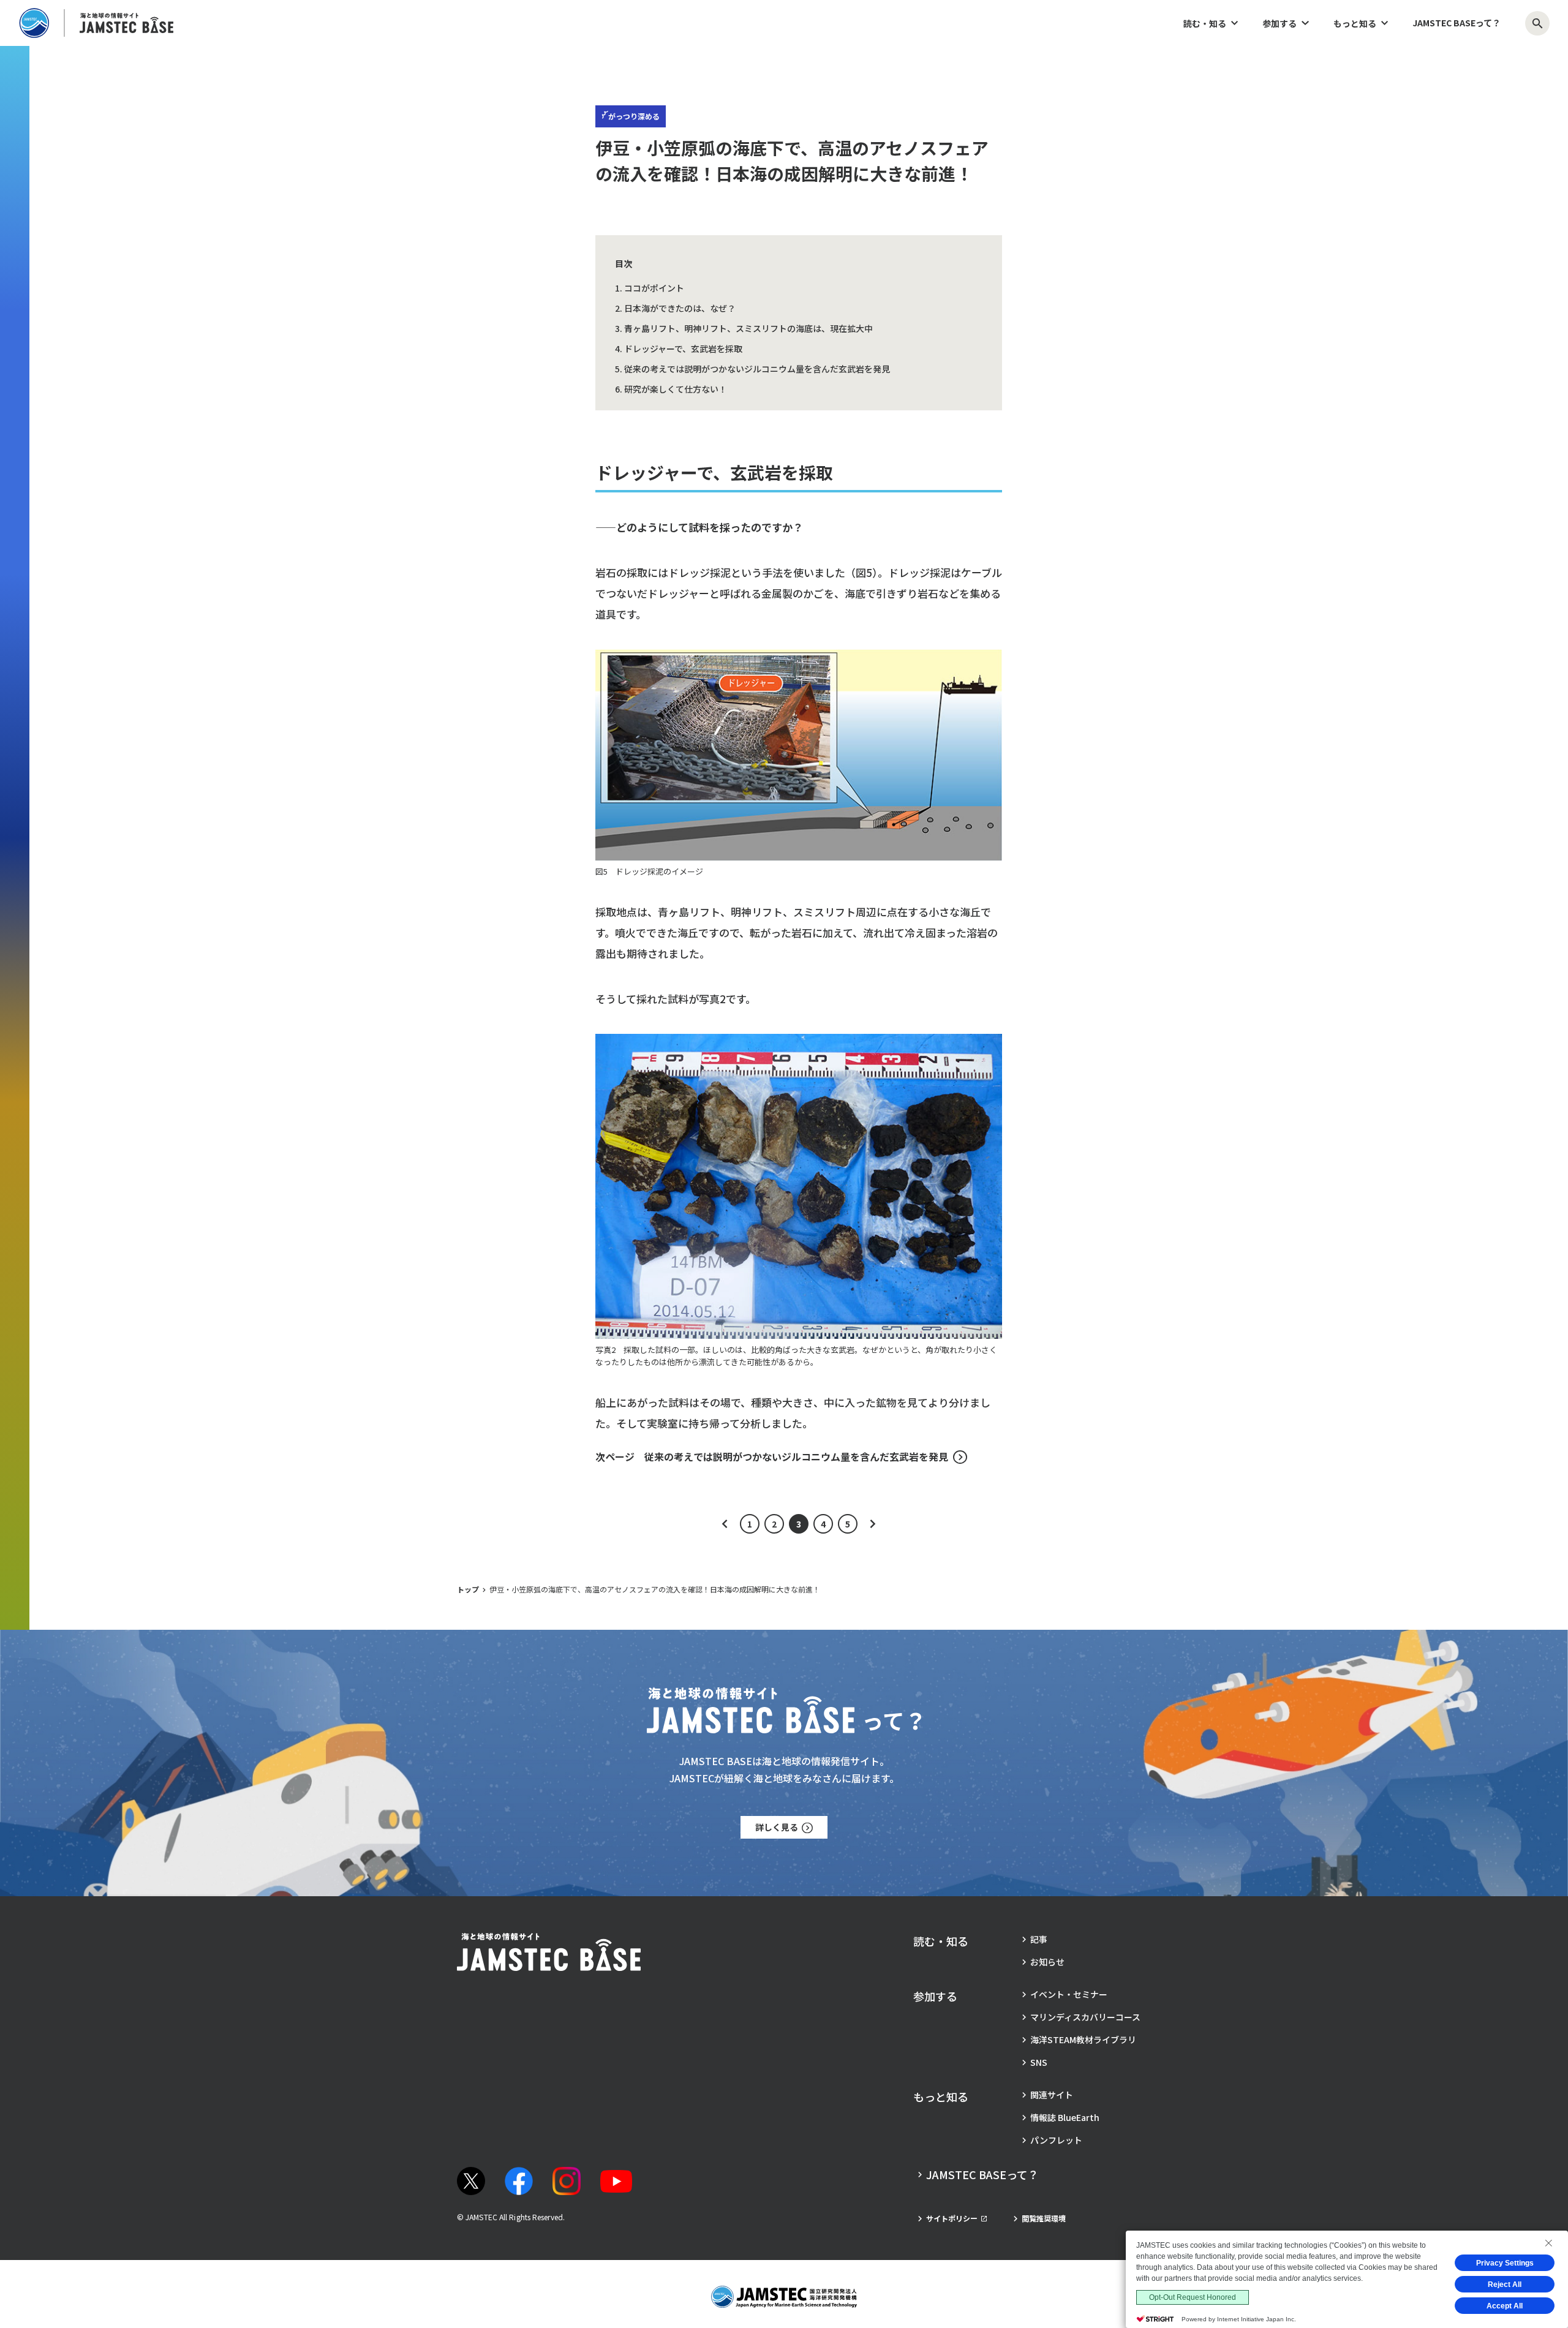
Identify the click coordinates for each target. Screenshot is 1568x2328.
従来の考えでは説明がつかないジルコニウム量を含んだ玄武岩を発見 (757, 369)
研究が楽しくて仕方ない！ (676, 389)
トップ (468, 1589)
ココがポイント (654, 288)
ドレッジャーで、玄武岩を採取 (683, 348)
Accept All (1505, 2306)
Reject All (1505, 2285)
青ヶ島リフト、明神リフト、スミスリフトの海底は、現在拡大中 (748, 328)
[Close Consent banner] (1548, 2243)
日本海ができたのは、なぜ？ (680, 308)
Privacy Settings (1505, 2263)
